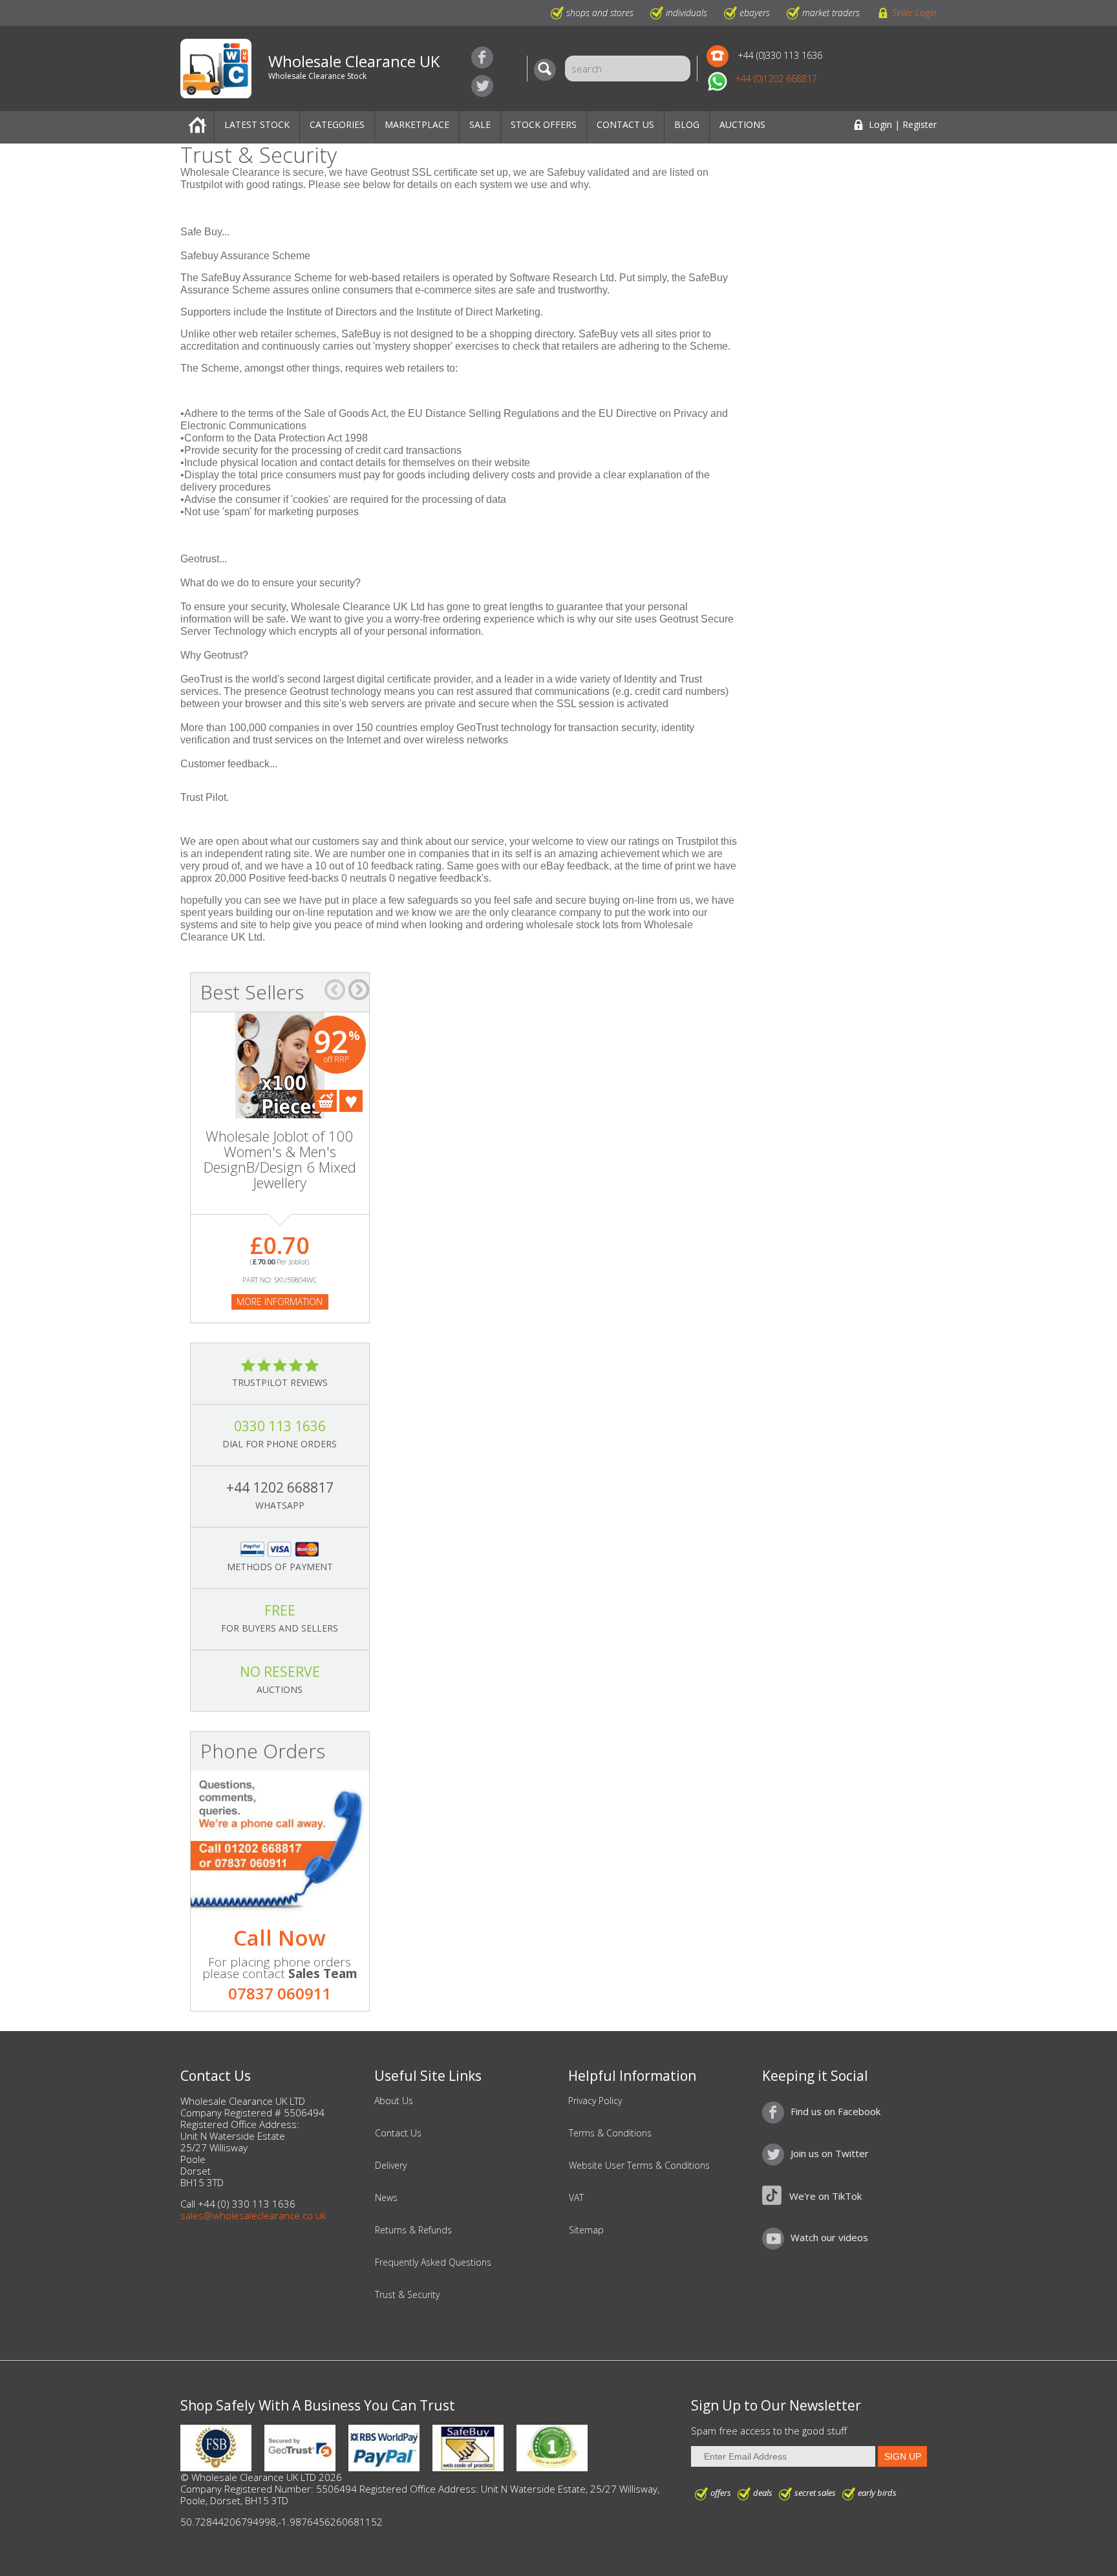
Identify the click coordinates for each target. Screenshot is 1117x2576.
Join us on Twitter (482, 86)
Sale (480, 124)
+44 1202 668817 (280, 1487)
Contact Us (625, 124)
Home (197, 127)
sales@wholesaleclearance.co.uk (253, 2215)
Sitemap (586, 2230)
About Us (394, 2101)
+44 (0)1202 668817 (776, 79)
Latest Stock (257, 124)
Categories (337, 124)
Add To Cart (326, 1101)
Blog (687, 124)
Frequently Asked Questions (433, 2262)
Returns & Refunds (413, 2230)
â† (335, 990)
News (386, 2198)
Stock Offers (544, 124)
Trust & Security (407, 2295)
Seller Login (914, 13)
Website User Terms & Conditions (639, 2166)
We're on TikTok (825, 2196)
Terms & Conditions (610, 2133)
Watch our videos (829, 2237)
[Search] (548, 70)
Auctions (742, 124)
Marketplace (417, 124)
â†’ (359, 990)
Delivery (391, 2166)
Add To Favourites (351, 1101)
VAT (576, 2198)
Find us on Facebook (482, 58)
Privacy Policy (595, 2101)
